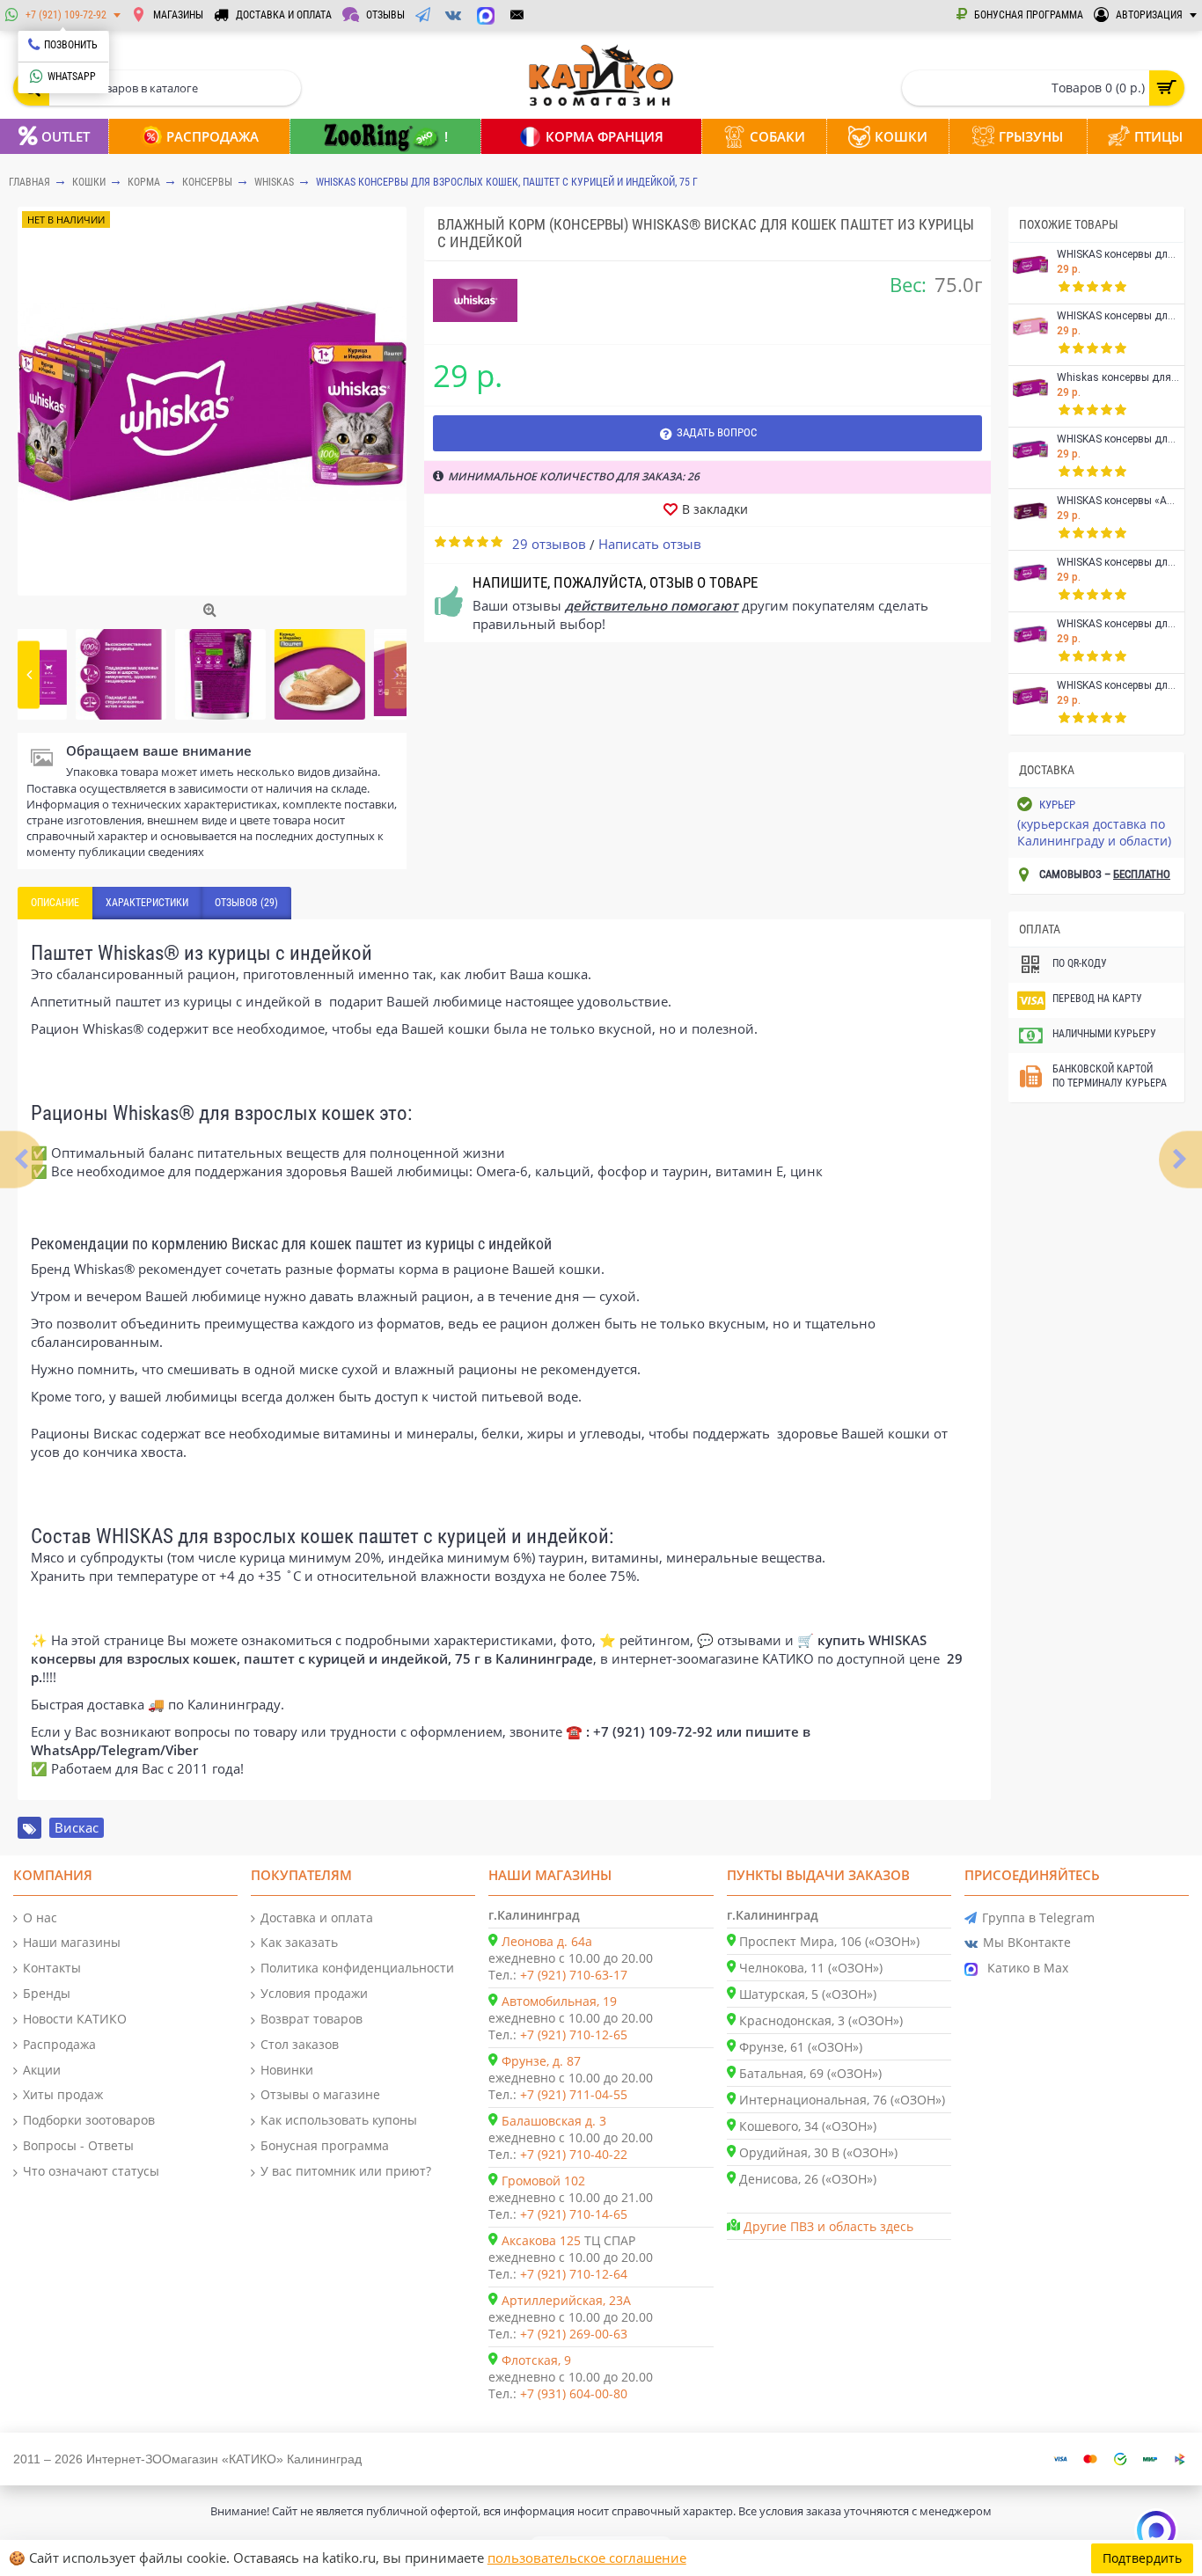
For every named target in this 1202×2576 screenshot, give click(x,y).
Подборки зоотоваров (89, 2120)
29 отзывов (549, 544)
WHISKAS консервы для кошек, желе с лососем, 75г (1118, 563)
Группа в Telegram (1038, 1917)
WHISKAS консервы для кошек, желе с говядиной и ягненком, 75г (1118, 255)
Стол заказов (300, 2044)
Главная (29, 182)
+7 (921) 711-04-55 (574, 2094)
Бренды (47, 1993)
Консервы (207, 182)
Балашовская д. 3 (554, 2121)
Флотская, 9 (536, 2360)
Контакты (52, 1968)
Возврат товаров (311, 2019)
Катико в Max (1028, 1968)
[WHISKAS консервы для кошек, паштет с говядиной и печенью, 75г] (1180, 1159)
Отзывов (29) (246, 903)
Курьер (1057, 805)
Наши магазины (72, 1942)
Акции (42, 2070)
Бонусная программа (325, 2145)
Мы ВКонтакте (1027, 1942)
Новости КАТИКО (75, 2019)
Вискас (77, 1827)
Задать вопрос (717, 432)
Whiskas (274, 182)
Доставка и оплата (317, 1917)
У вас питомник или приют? (346, 2171)
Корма (144, 182)
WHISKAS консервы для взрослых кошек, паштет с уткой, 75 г (1118, 686)
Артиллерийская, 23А (566, 2300)
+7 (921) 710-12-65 (574, 2034)
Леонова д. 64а (547, 1941)
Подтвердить (1142, 2558)
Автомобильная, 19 (559, 2001)
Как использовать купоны (339, 2120)
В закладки (715, 509)
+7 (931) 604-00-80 (574, 2393)
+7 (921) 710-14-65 (574, 2214)
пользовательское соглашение (587, 2558)
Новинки (287, 2070)
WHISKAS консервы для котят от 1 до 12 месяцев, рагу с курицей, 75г (1118, 316)
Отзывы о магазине (320, 2094)
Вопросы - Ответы (78, 2145)
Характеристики (147, 903)
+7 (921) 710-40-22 (574, 2154)
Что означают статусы (91, 2171)
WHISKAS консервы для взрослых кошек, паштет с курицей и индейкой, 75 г (507, 182)
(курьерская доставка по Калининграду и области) (1094, 832)
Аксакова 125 (541, 2240)
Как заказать (299, 1942)
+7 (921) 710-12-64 (574, 2274)
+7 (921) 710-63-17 (574, 1975)
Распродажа (59, 2044)
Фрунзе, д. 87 (541, 2061)
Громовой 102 (543, 2181)
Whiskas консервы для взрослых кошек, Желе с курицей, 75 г (1118, 378)
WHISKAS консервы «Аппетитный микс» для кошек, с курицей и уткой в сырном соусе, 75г (1118, 501)
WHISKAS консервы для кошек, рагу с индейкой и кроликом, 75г (1118, 439)
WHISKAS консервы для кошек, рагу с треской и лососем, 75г (1118, 624)
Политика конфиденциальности (357, 1968)
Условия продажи (314, 1993)
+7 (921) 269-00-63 (574, 2334)
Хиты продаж (63, 2094)
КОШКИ (89, 182)
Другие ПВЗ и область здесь (828, 2226)
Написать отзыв (650, 544)
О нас (40, 1917)
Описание (55, 903)
